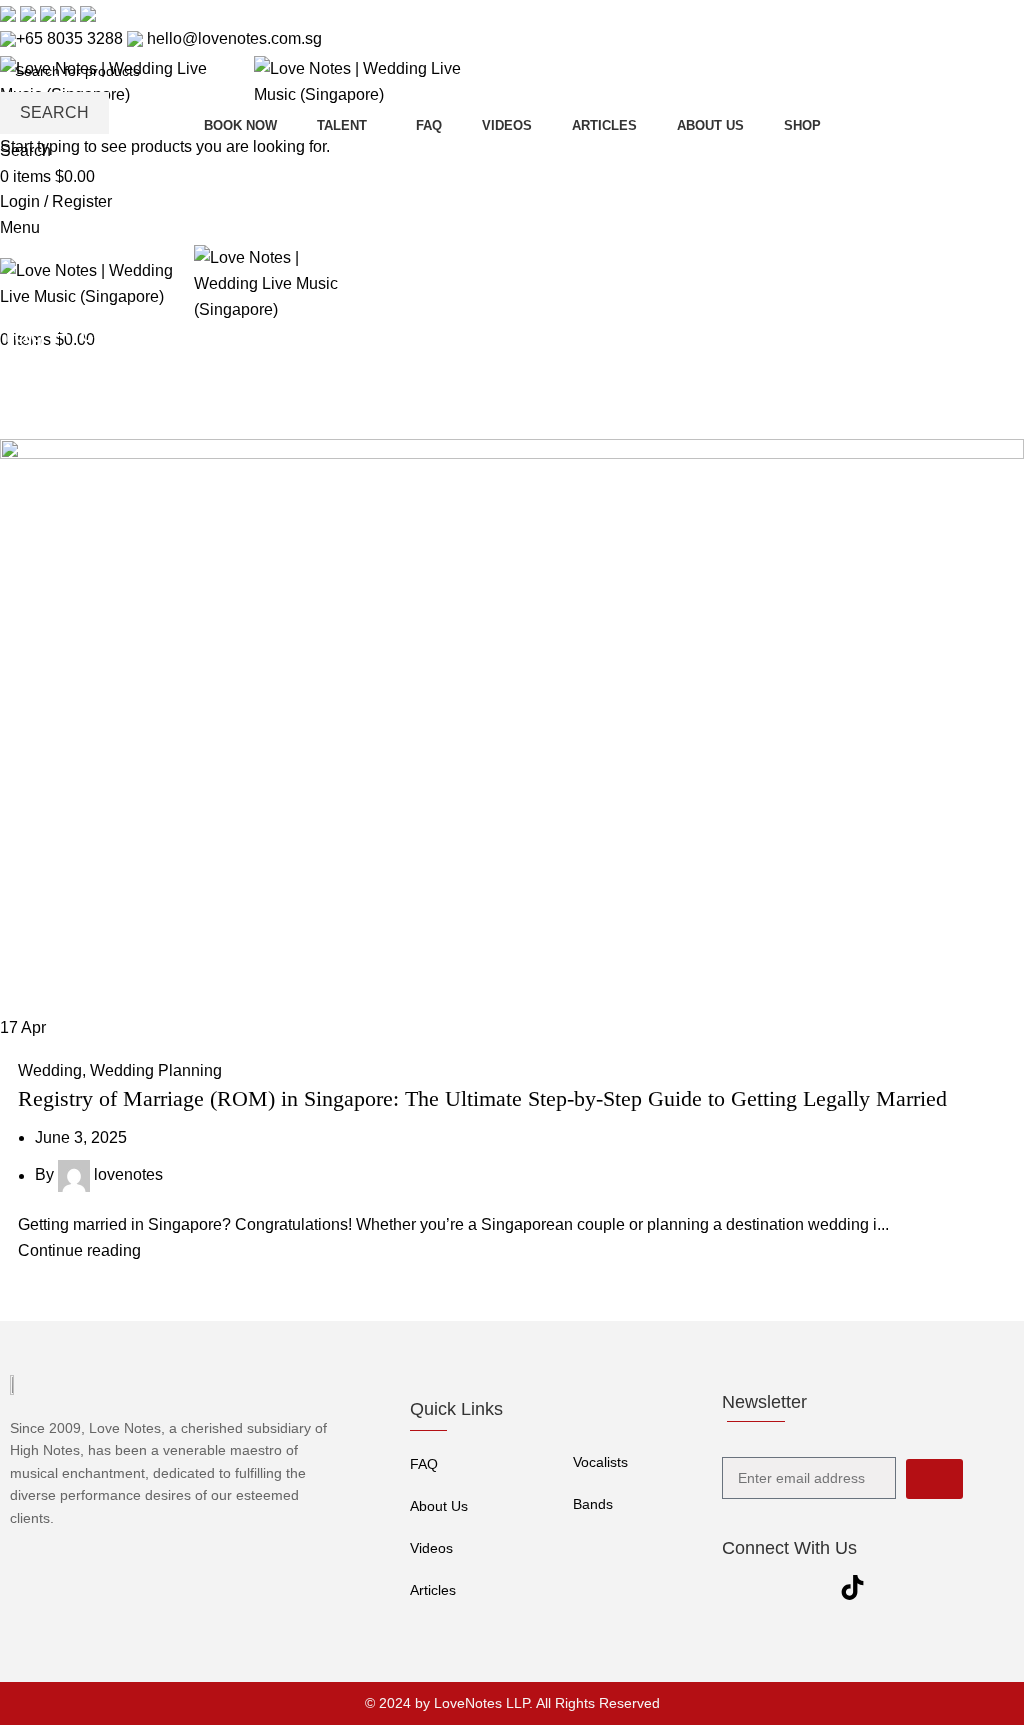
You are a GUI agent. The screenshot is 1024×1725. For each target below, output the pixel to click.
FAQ (424, 1464)
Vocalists (600, 1462)
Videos (431, 1548)
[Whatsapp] (892, 1587)
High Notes (45, 1450)
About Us (439, 1506)
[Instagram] (812, 1587)
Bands (593, 1504)
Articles (433, 1590)
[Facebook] (732, 1587)
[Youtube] (772, 1587)
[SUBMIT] (934, 1479)
